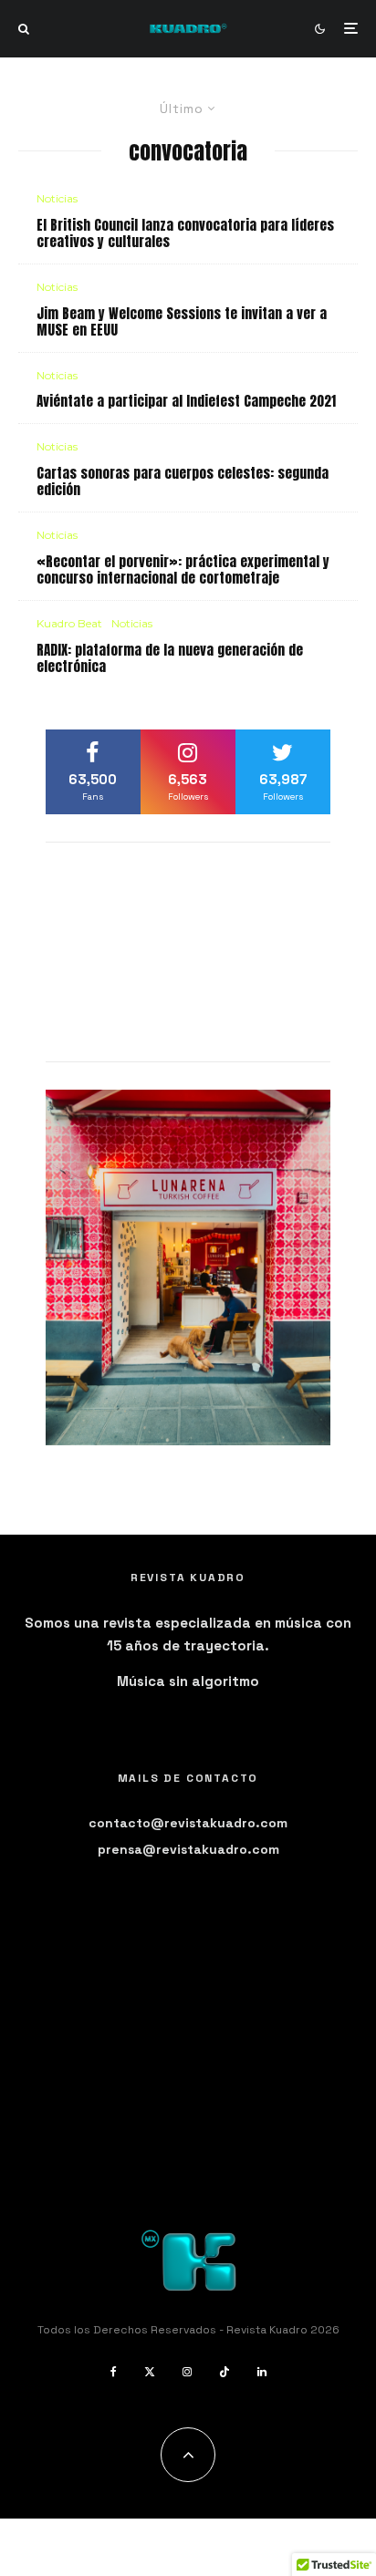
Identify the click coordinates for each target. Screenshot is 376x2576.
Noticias (57, 198)
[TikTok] (225, 2372)
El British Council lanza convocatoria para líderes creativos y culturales (185, 233)
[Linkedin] (262, 2372)
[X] (150, 2372)
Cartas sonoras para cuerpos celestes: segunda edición (183, 481)
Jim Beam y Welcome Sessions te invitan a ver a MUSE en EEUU (182, 322)
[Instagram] (187, 2372)
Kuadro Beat (69, 623)
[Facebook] (114, 2372)
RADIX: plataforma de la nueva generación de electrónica (170, 658)
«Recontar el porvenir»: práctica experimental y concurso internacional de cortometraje (183, 570)
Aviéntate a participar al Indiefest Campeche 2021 (186, 401)
